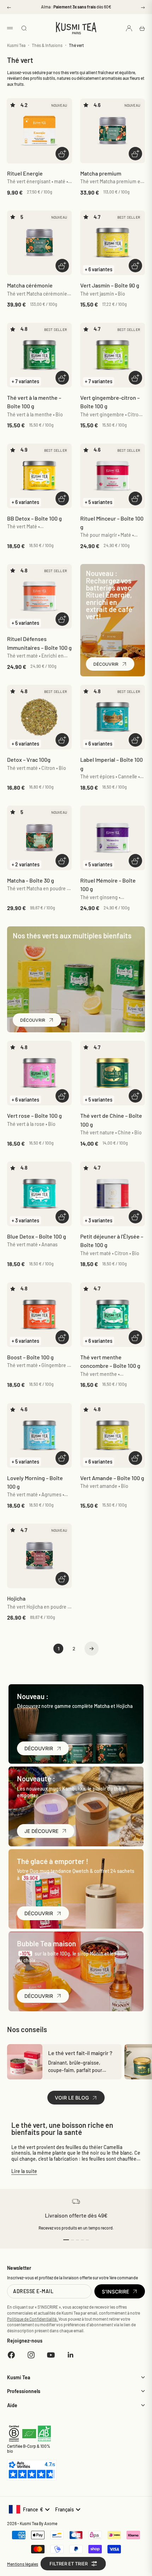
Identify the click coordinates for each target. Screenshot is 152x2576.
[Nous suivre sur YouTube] (51, 2355)
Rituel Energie (25, 173)
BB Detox (34, 518)
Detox (29, 759)
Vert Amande (112, 1478)
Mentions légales (23, 2564)
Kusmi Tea (16, 45)
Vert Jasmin (110, 285)
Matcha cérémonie (30, 285)
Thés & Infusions (47, 45)
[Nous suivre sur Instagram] (31, 2355)
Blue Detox (37, 1236)
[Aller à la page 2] (92, 1649)
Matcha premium (101, 173)
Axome (51, 2523)
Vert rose (34, 1115)
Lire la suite (24, 2171)
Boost (30, 1357)
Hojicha (16, 1598)
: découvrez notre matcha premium (76, 7)
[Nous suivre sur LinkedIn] (71, 2355)
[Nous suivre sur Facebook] (11, 2355)
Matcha (31, 880)
